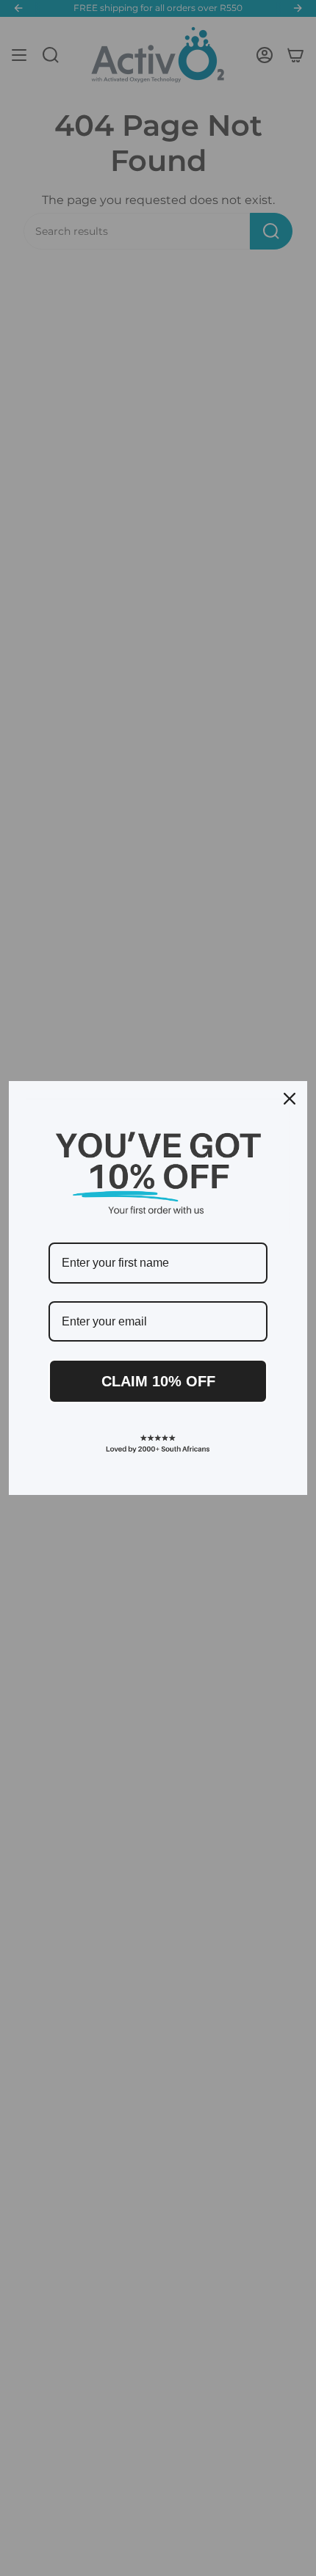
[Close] (290, 1099)
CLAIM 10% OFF (158, 1381)
